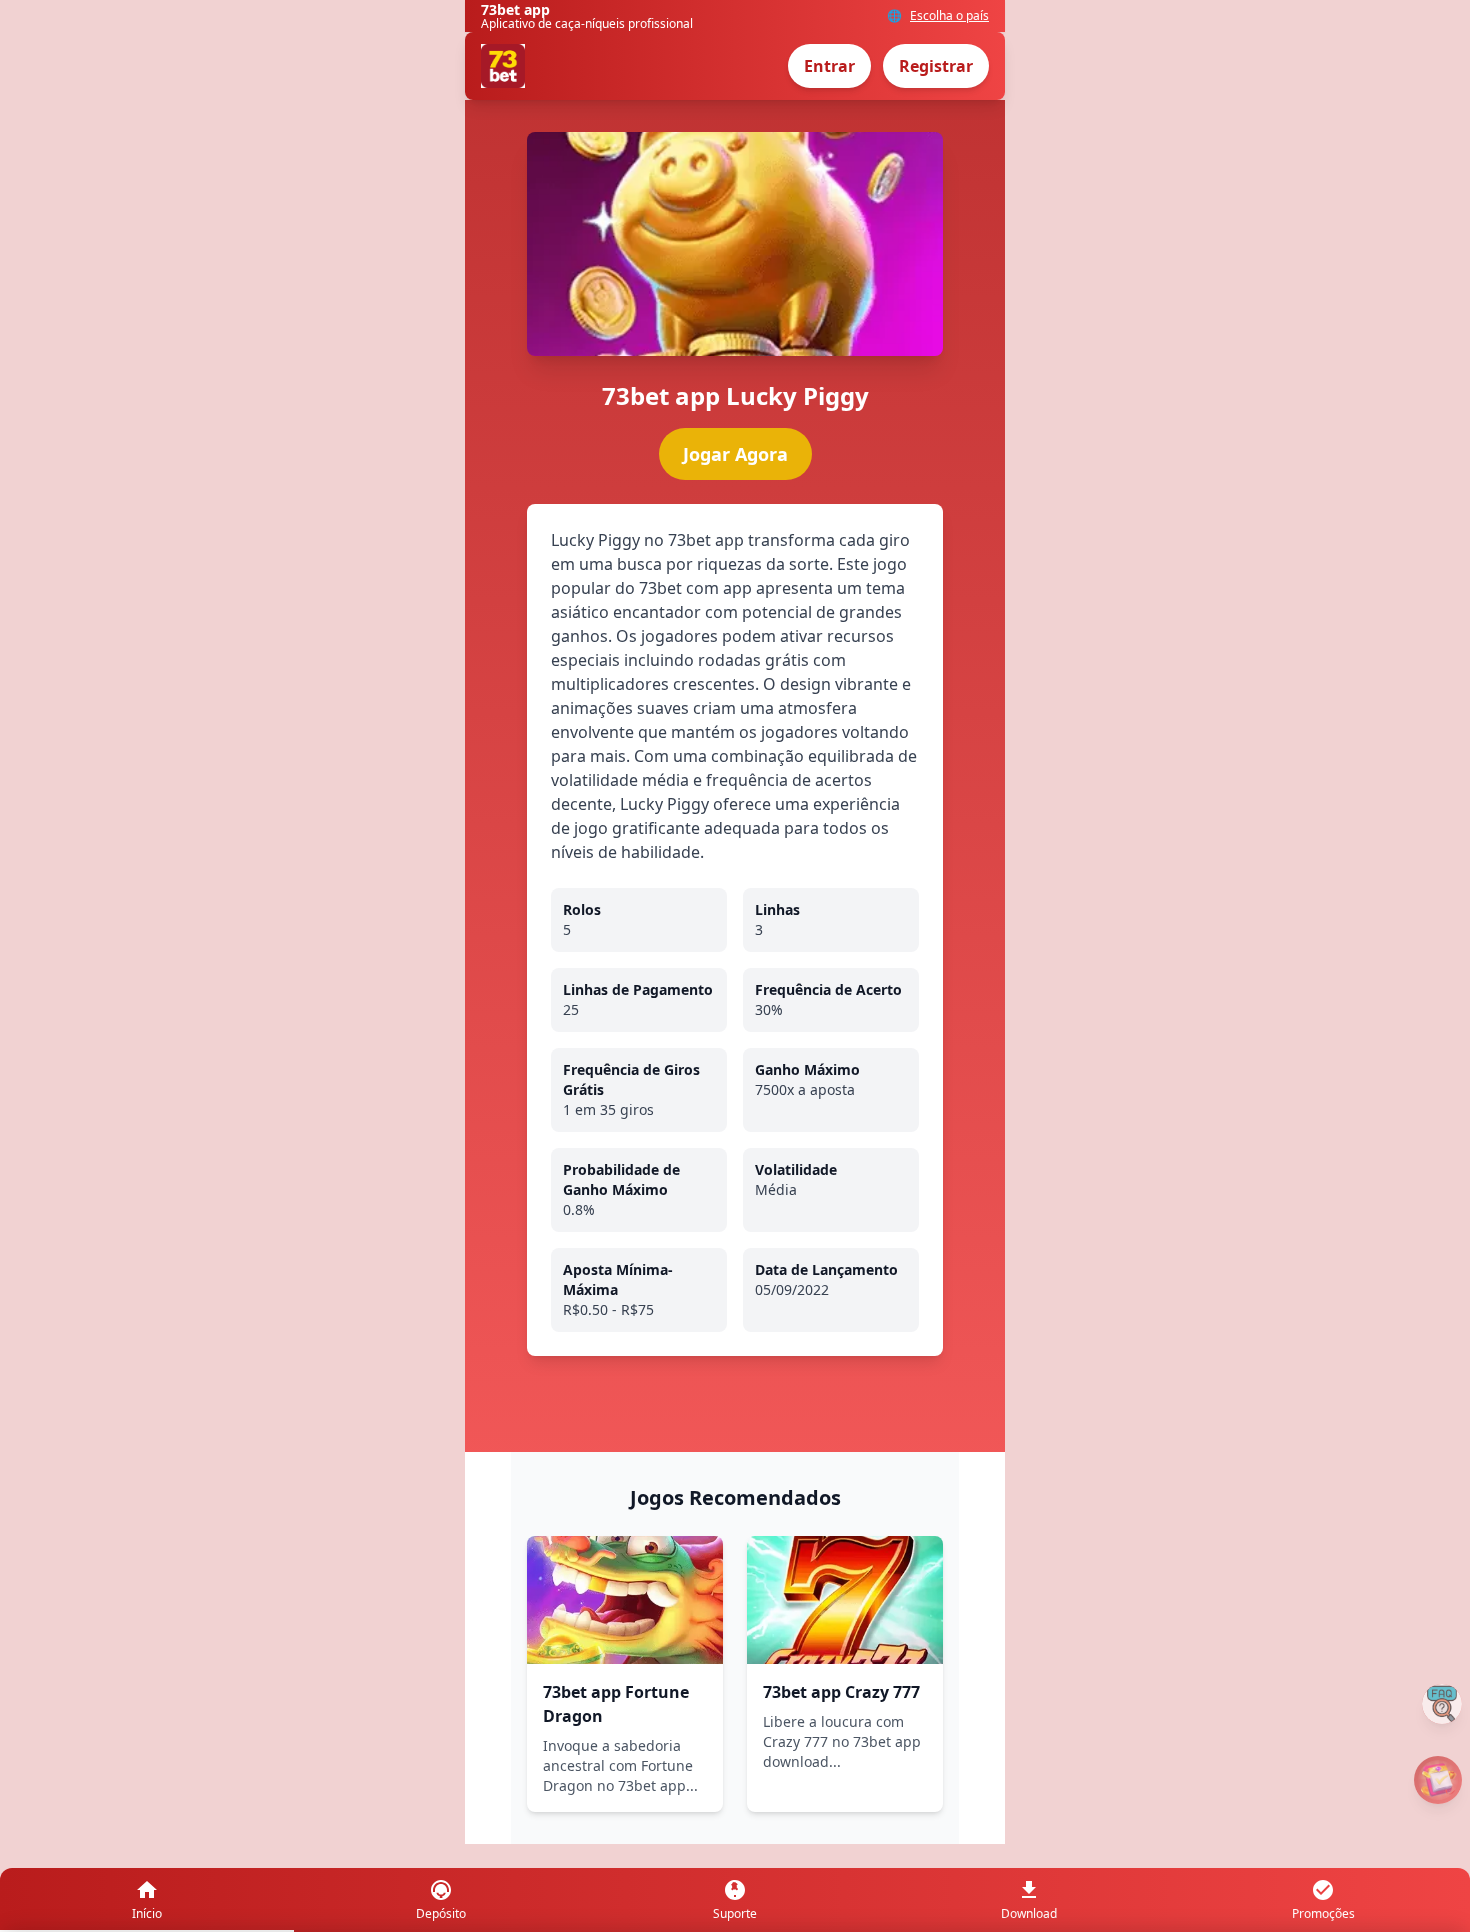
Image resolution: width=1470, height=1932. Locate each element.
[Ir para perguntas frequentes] (1442, 1704)
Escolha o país (949, 16)
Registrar (936, 66)
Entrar (829, 66)
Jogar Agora (735, 454)
